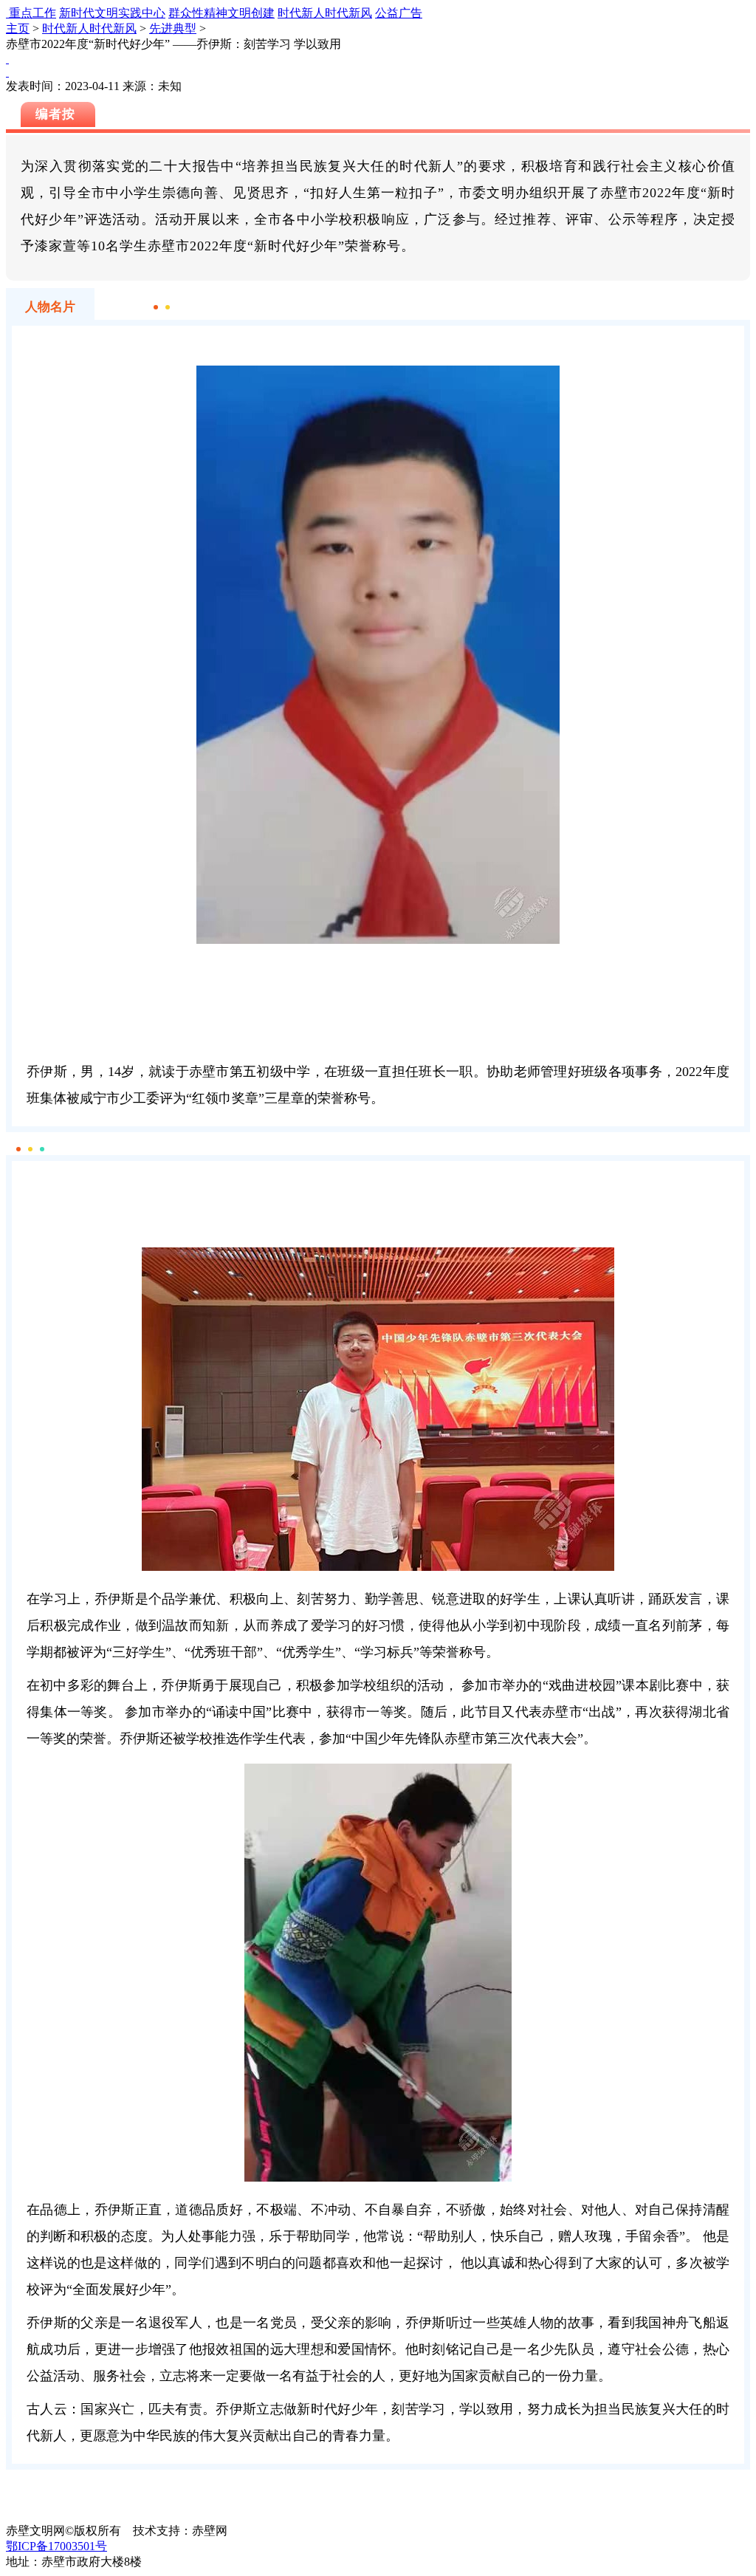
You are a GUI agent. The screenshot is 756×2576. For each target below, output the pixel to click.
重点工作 (32, 13)
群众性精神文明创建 (221, 13)
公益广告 (399, 13)
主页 (18, 28)
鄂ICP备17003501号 (56, 2546)
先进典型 (173, 28)
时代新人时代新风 (325, 13)
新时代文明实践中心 (112, 13)
